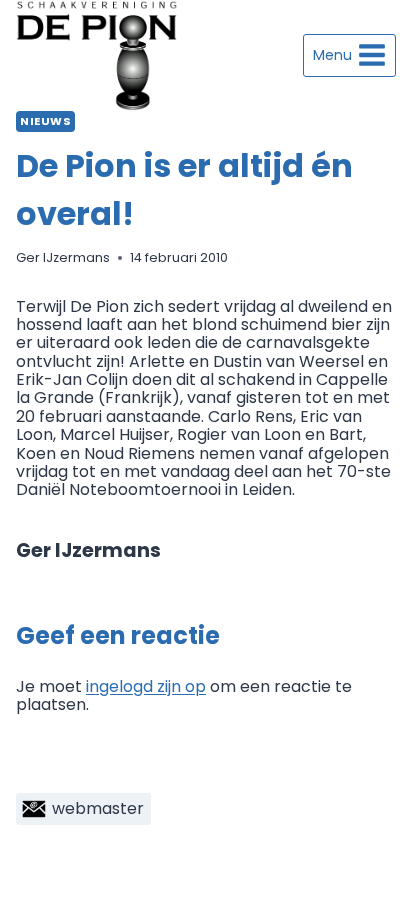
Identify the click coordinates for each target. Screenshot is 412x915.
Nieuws (45, 121)
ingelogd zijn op (146, 686)
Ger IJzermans (63, 257)
